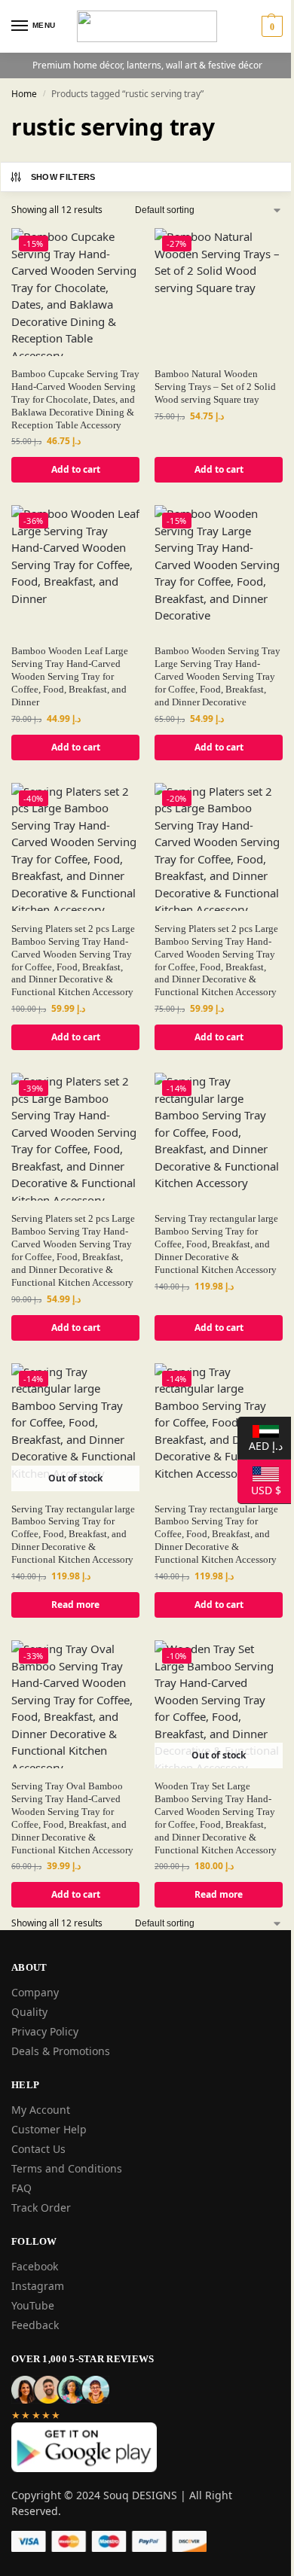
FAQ (21, 2188)
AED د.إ (260, 1445)
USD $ (259, 1489)
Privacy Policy (45, 2031)
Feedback (35, 2325)
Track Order (41, 2208)
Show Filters (63, 177)
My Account (41, 2110)
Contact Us (38, 2149)
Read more (75, 1605)
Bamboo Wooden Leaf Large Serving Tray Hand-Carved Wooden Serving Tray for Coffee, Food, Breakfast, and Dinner (70, 676)
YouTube (33, 2305)
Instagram (38, 2286)
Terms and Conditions (67, 2168)
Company (35, 1992)
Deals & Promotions (61, 2051)
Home (24, 94)
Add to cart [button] (76, 469)
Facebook (35, 2266)
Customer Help (49, 2129)
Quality (29, 2012)
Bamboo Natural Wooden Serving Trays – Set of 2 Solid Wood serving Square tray (215, 387)
